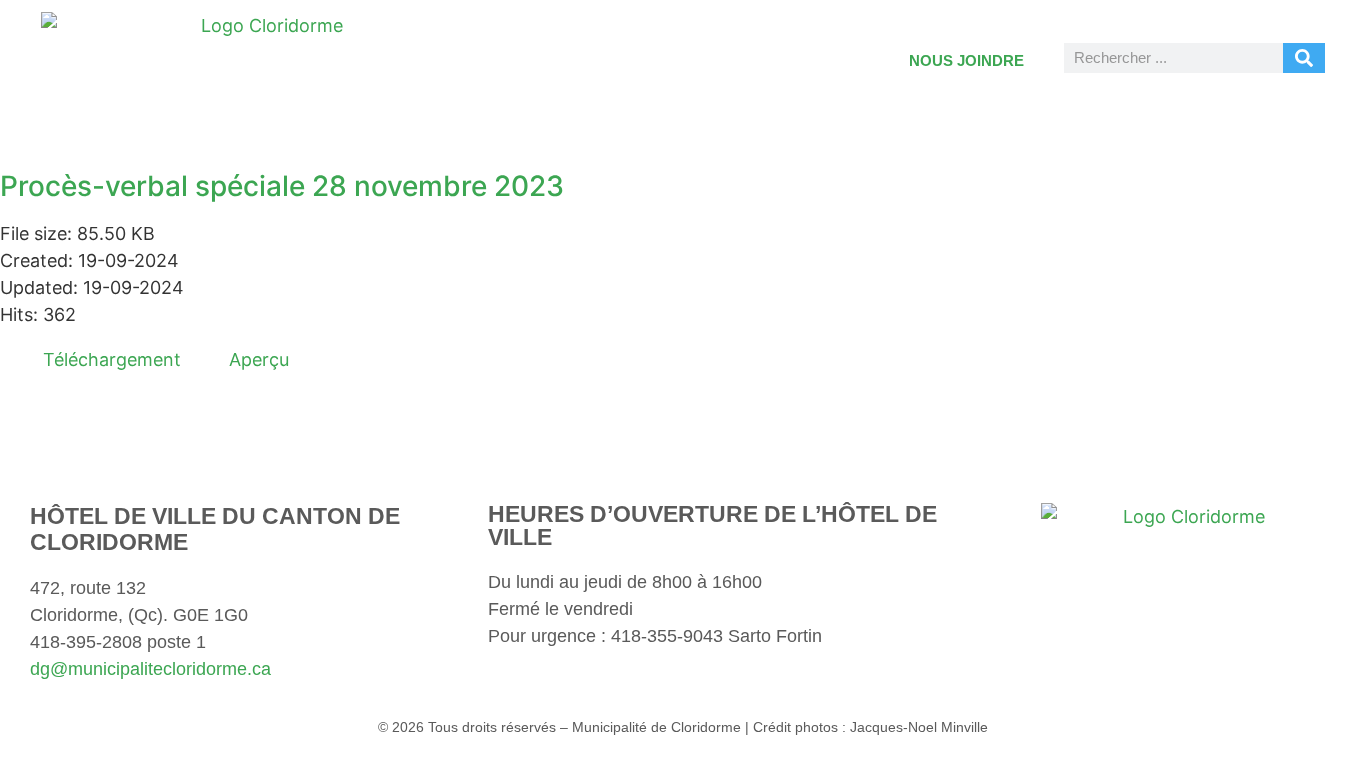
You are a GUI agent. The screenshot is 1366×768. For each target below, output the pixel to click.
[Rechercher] (1304, 58)
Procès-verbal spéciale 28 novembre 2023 (282, 186)
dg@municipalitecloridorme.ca (150, 669)
